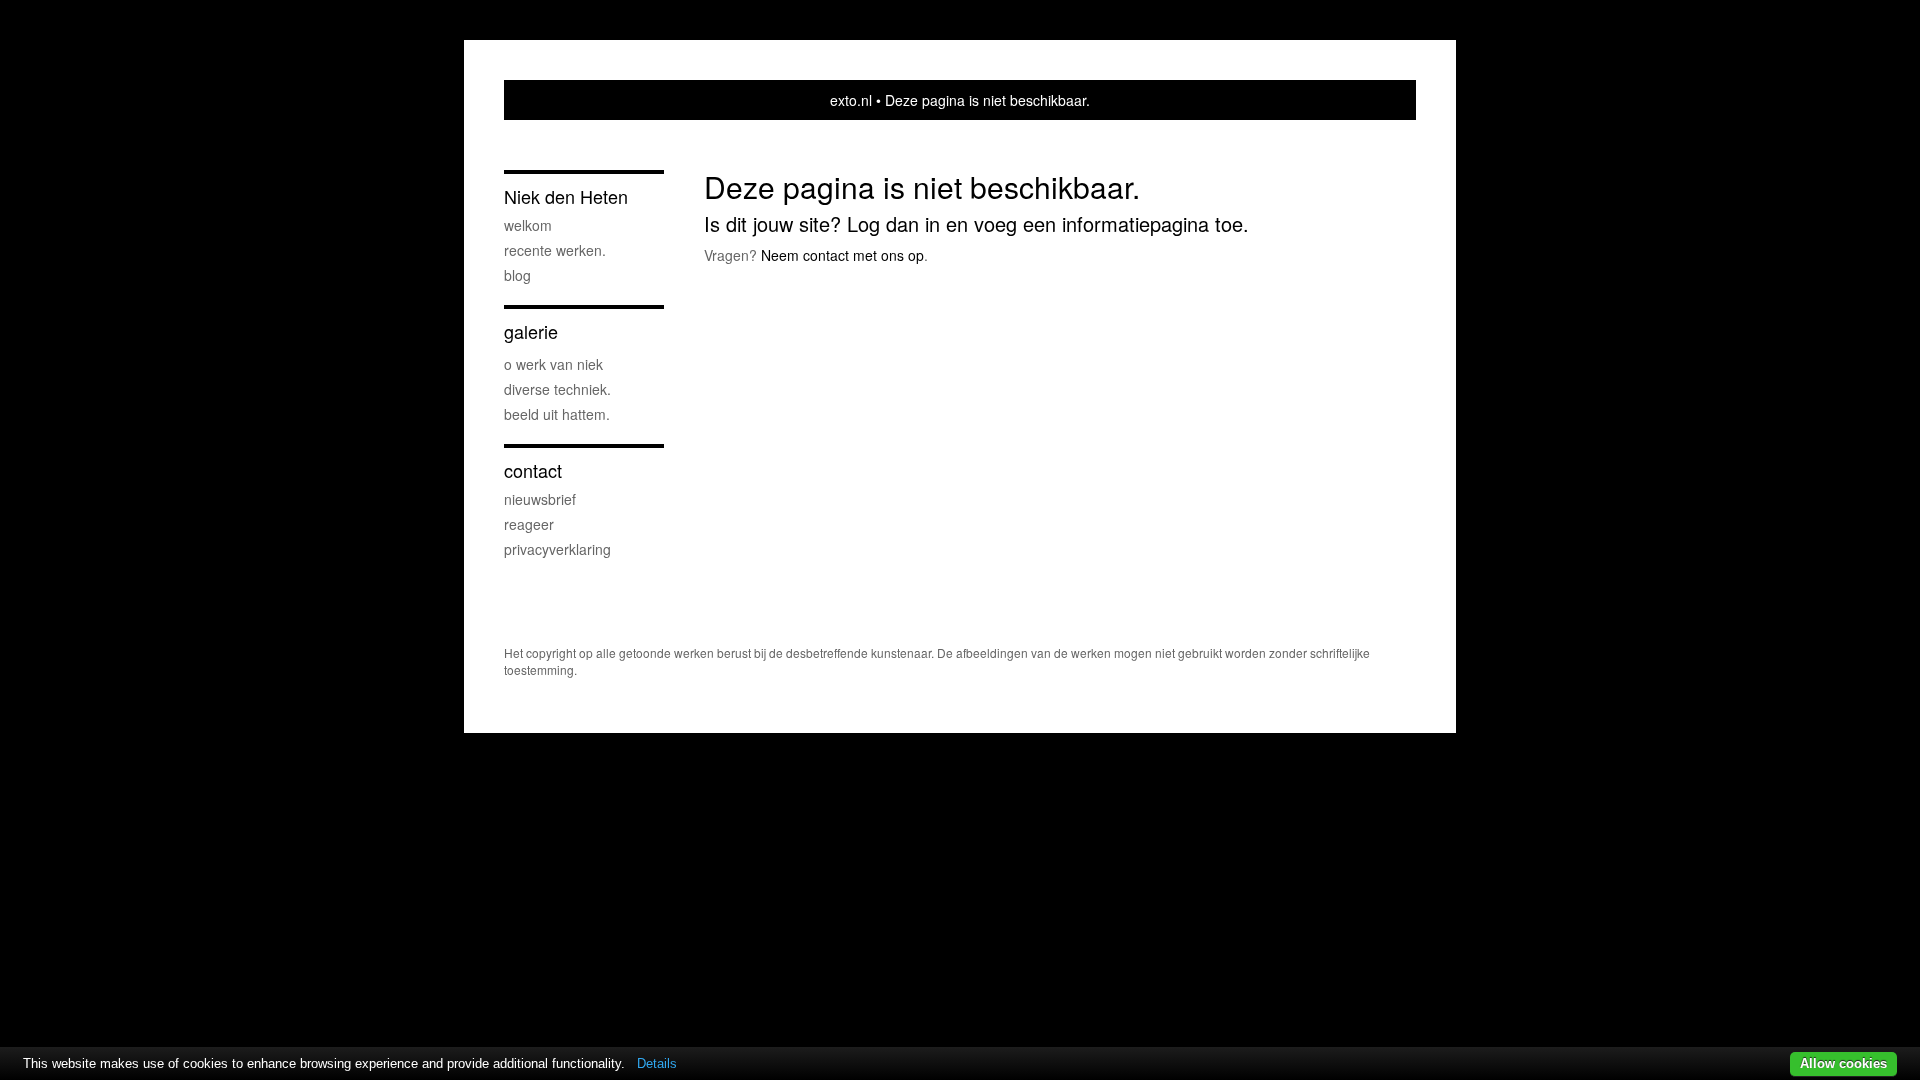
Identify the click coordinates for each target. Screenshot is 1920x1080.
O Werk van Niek (553, 364)
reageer (529, 524)
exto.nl (851, 100)
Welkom (528, 225)
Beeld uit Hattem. (557, 414)
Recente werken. (555, 250)
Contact (533, 470)
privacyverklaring (557, 549)
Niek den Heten (566, 196)
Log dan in (893, 223)
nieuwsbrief (540, 499)
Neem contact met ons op (842, 255)
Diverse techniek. (557, 389)
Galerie (531, 331)
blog (517, 275)
